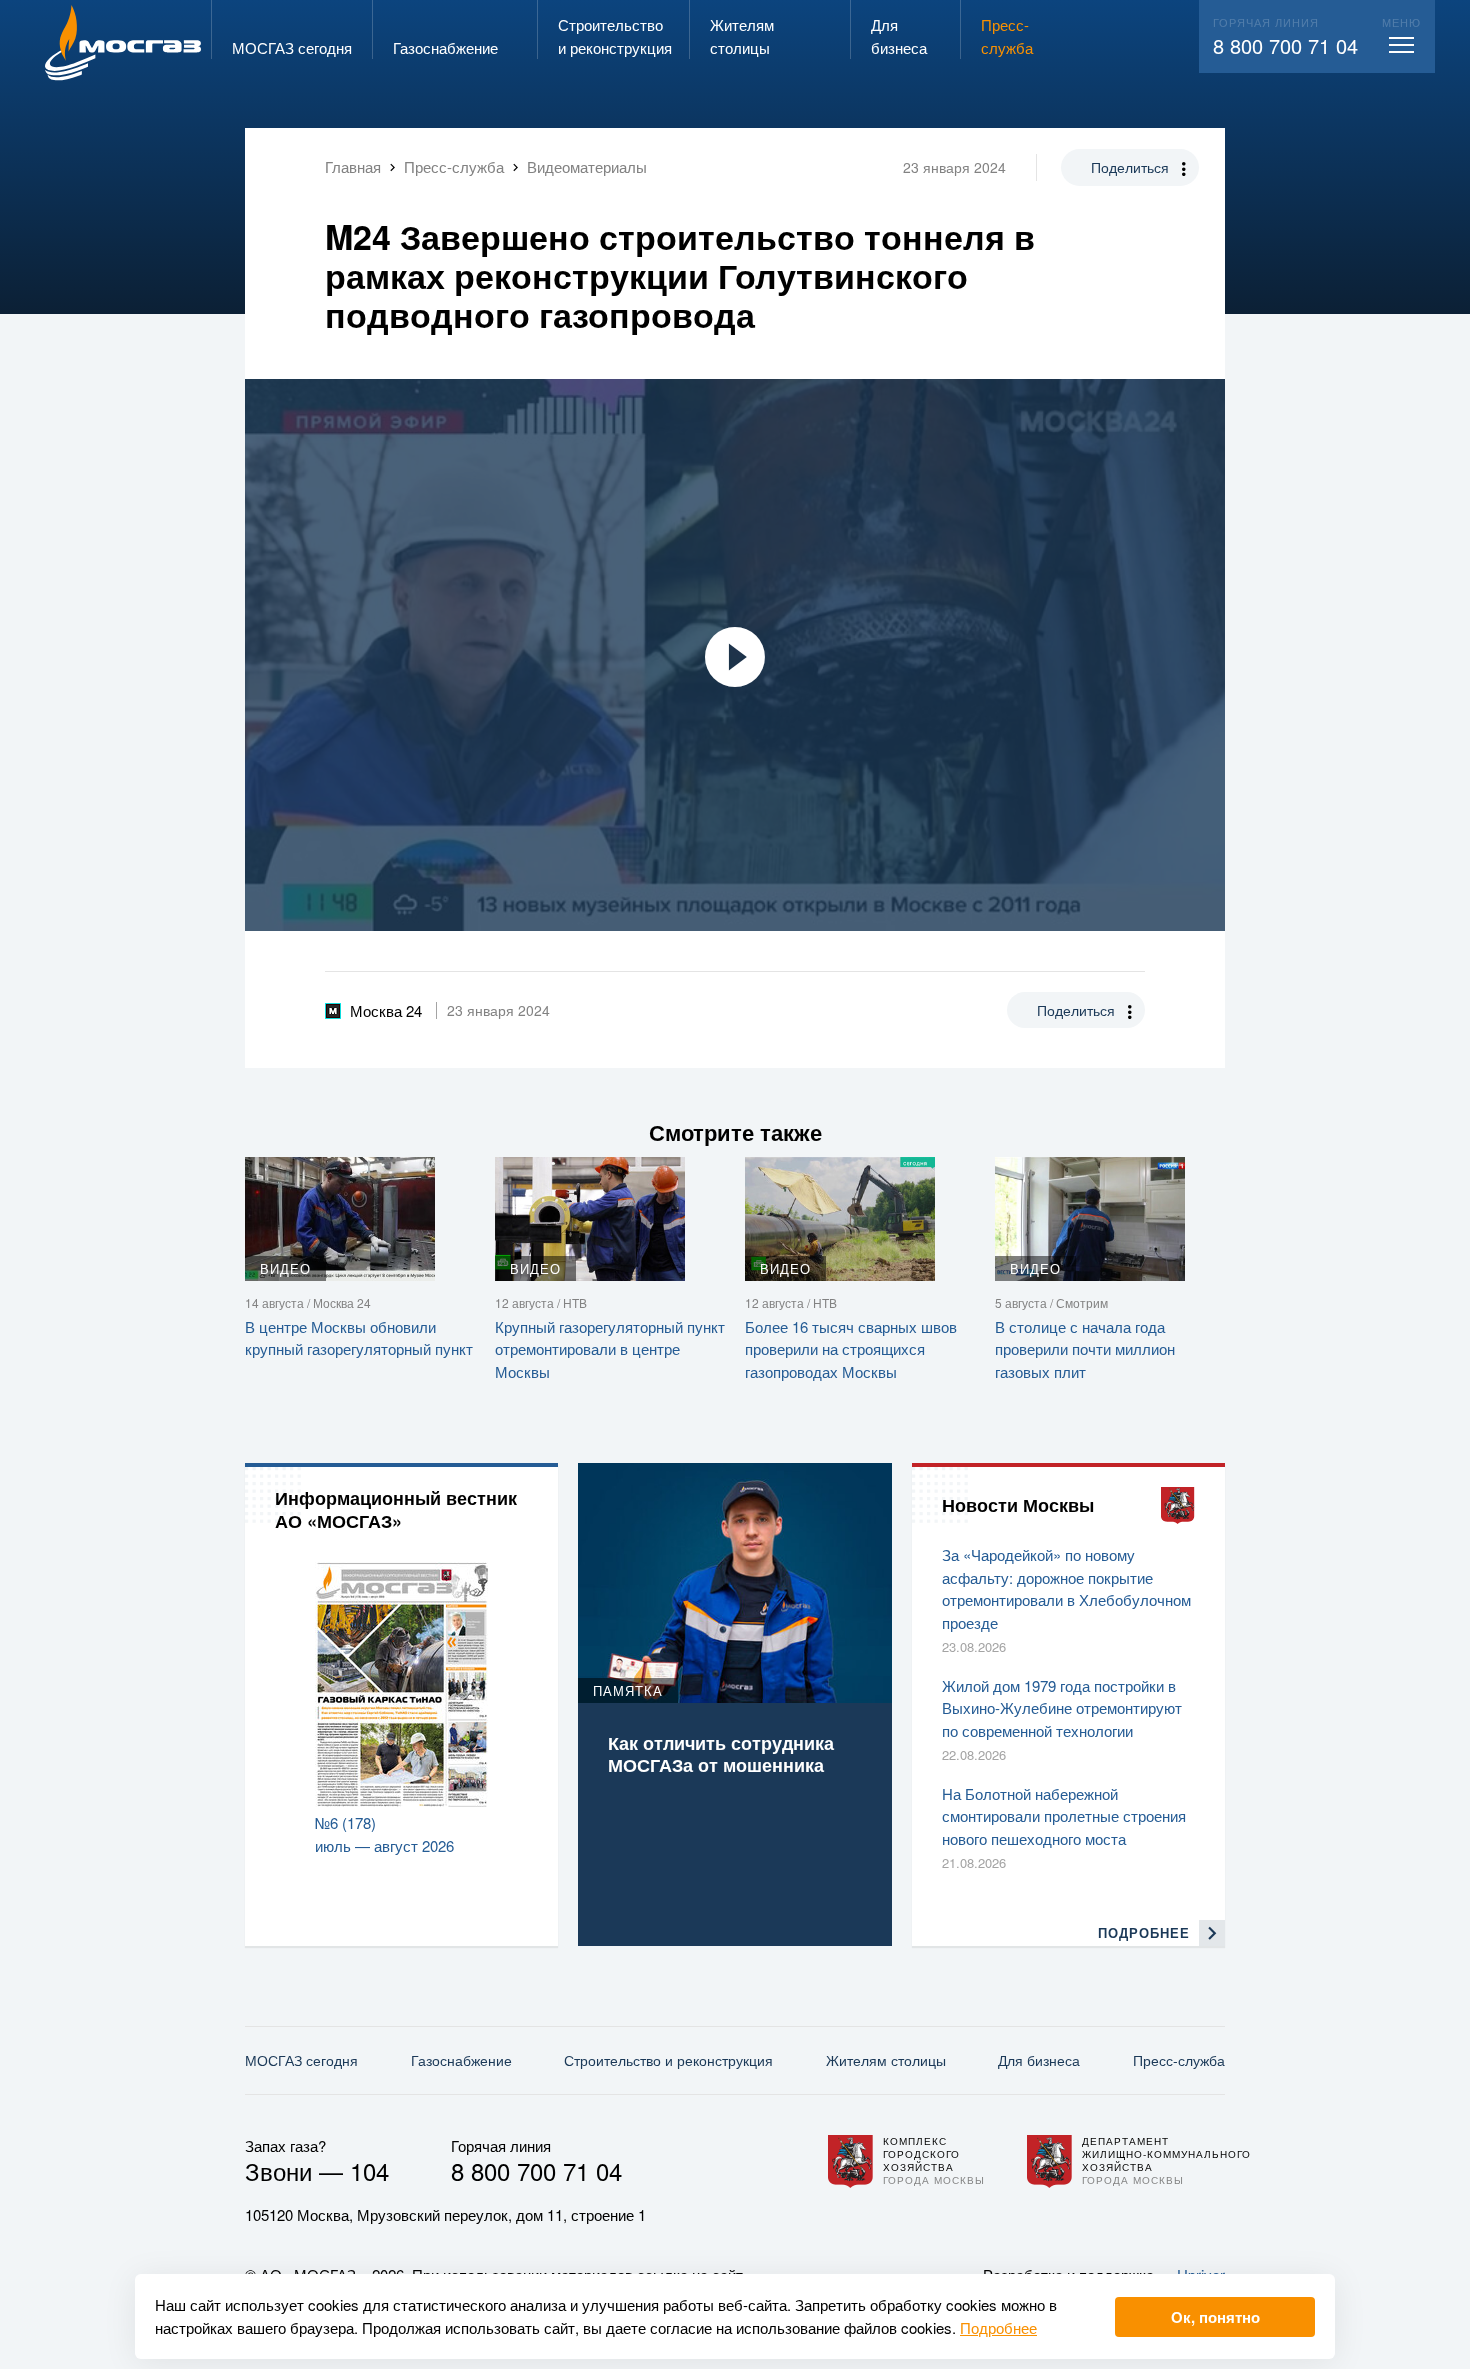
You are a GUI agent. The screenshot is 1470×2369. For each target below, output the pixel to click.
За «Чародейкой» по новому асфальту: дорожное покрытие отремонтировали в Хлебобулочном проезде (1066, 1588)
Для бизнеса (1039, 2060)
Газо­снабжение (461, 2060)
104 (369, 2170)
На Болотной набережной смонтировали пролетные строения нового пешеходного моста (1064, 1816)
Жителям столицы (886, 2060)
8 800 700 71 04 (1285, 45)
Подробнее (998, 2327)
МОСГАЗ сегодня (301, 2060)
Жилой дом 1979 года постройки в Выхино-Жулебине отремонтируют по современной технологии (1062, 1708)
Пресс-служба (1179, 2060)
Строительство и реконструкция (668, 2060)
